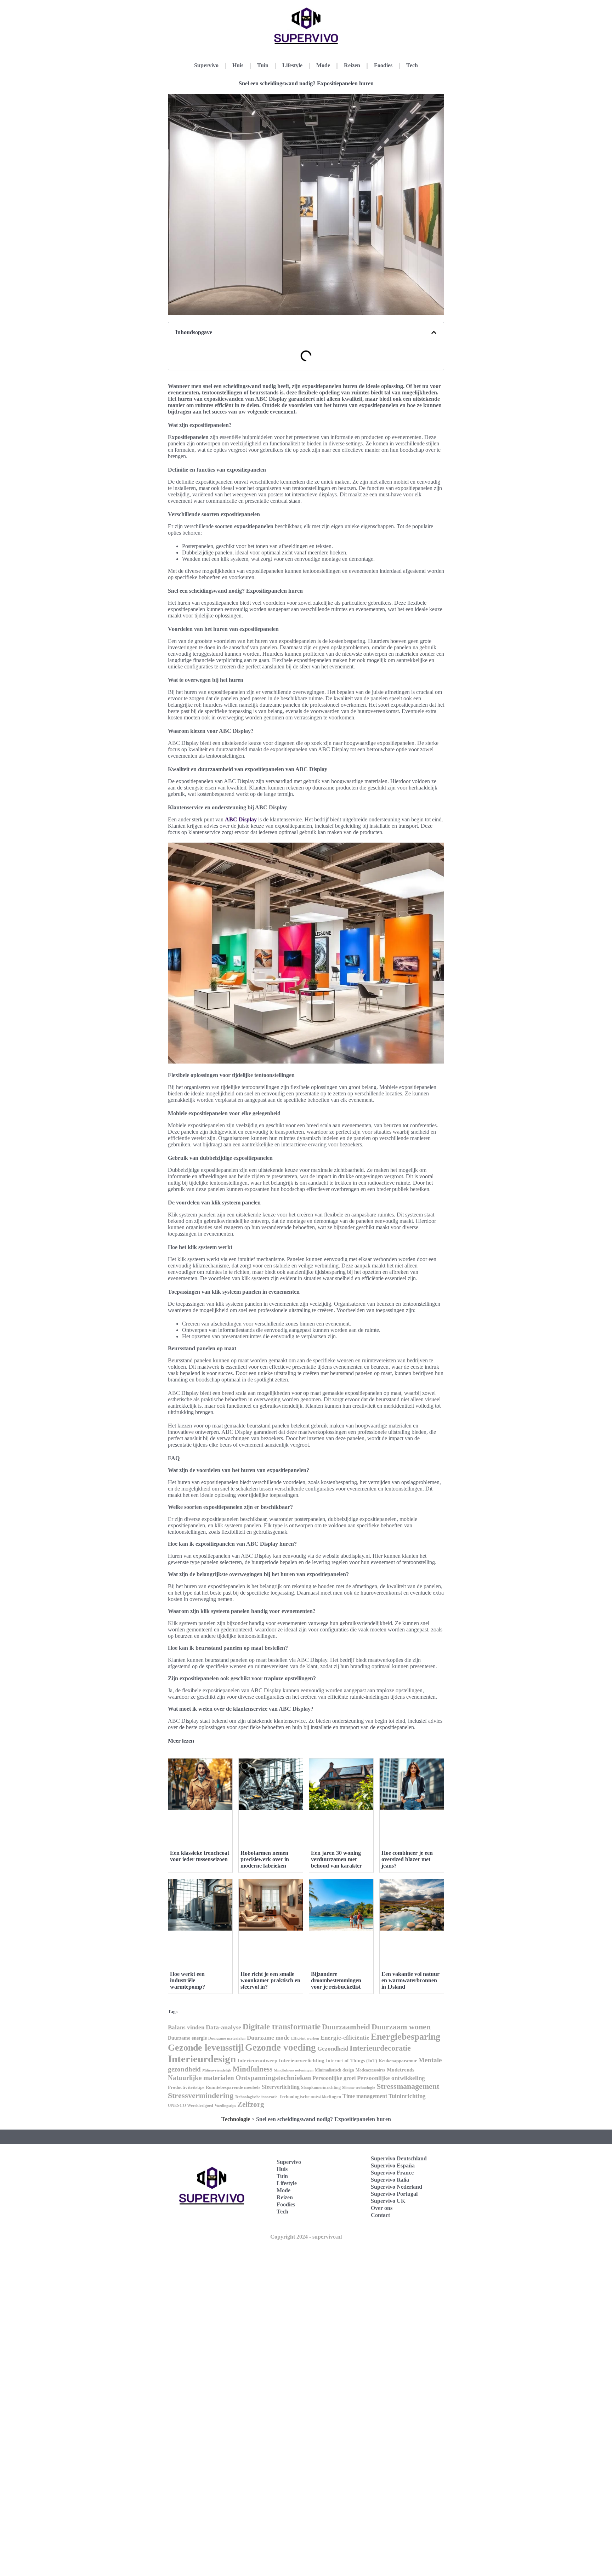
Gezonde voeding (280, 2047)
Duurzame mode (268, 2038)
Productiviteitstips (186, 2087)
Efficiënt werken (305, 2038)
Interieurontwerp (257, 2061)
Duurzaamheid (346, 2027)
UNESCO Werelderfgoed (191, 2105)
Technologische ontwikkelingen (310, 2096)
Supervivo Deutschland (399, 2158)
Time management (365, 2096)
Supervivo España (393, 2165)
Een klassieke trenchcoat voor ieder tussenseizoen (200, 1856)
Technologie (236, 2119)
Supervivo (206, 65)
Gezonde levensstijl (206, 2048)
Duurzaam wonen (401, 2027)
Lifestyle (292, 65)
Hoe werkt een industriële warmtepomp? (188, 1980)
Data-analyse (223, 2027)
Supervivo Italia (390, 2180)
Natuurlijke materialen (201, 2078)
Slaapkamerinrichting (321, 2087)
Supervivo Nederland (396, 2187)
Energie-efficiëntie (345, 2038)
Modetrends (401, 2070)
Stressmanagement (408, 2086)
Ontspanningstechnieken (273, 2078)
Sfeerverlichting (281, 2087)
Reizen (352, 65)
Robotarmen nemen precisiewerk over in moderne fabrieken (265, 1859)
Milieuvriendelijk (217, 2070)
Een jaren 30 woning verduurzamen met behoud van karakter (336, 1859)
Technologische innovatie (256, 2097)
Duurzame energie (187, 2038)
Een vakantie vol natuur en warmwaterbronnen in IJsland (410, 1980)
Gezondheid (333, 2048)
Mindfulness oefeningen (294, 2070)
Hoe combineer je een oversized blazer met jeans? (407, 1859)
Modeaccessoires (370, 2070)
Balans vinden (186, 2027)
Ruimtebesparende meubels (233, 2087)
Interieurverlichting (302, 2061)
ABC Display (241, 819)
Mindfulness (253, 2069)
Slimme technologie (359, 2088)
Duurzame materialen (227, 2038)
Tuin (263, 65)
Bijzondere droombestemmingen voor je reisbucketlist (336, 1980)
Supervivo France (392, 2173)
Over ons (382, 2208)
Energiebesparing (406, 2037)
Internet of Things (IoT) (352, 2061)
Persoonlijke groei (334, 2078)
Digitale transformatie (282, 2027)
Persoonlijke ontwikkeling (391, 2078)
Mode (323, 65)
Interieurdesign (202, 2059)
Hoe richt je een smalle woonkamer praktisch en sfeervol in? (270, 1980)
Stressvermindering (201, 2095)
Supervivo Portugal (394, 2194)
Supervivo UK (388, 2201)
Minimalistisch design (335, 2070)
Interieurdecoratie (380, 2048)
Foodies (383, 65)
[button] (434, 332)
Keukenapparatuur (398, 2061)
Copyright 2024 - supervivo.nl (306, 2237)
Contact (380, 2215)
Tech (412, 65)
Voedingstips (225, 2106)
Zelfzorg (251, 2104)
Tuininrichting (407, 2096)
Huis (238, 65)
